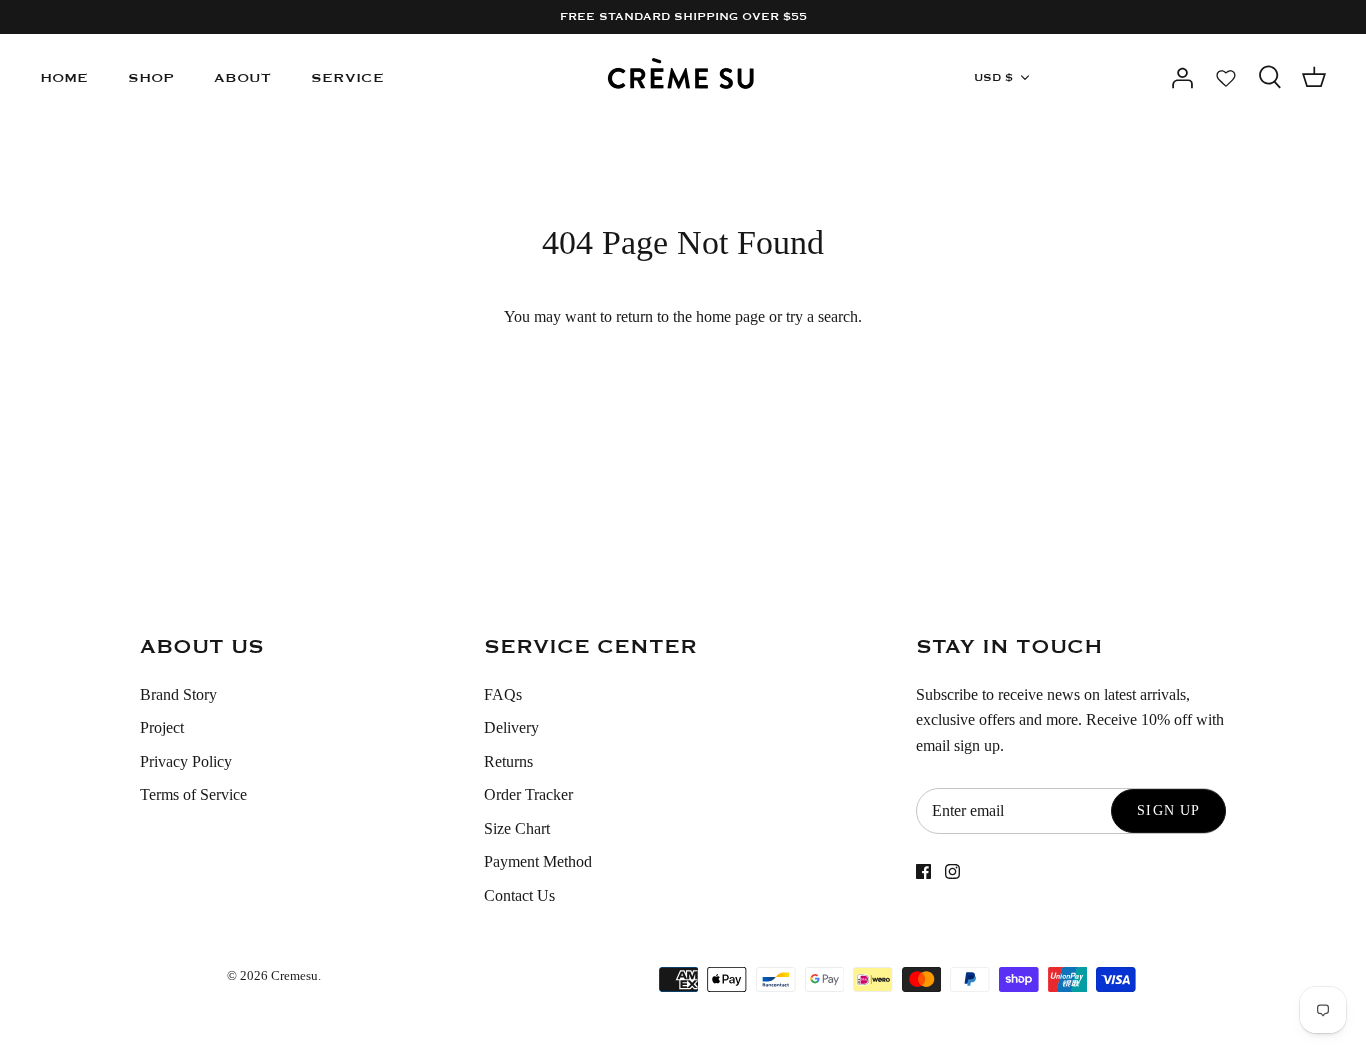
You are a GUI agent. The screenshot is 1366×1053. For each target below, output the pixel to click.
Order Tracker (528, 794)
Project (162, 727)
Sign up (1168, 810)
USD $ (993, 78)
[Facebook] (923, 871)
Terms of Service (193, 794)
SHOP (151, 77)
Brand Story (178, 694)
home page (730, 316)
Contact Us (519, 895)
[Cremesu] (683, 78)
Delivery (511, 727)
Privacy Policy (186, 761)
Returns (508, 761)
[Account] (1182, 78)
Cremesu (294, 975)
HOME (64, 77)
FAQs (503, 694)
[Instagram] (952, 871)
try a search (822, 316)
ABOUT (242, 77)
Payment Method (538, 861)
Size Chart (517, 828)
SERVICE (347, 77)
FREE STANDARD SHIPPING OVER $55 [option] (683, 17)
